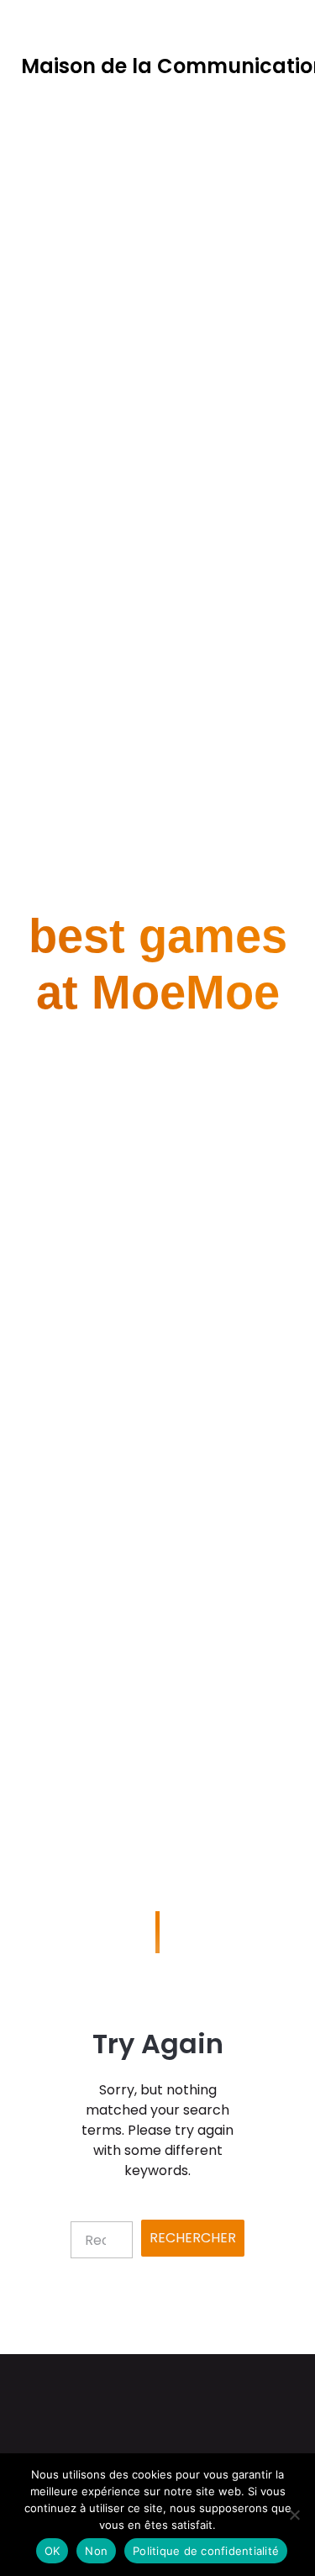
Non (96, 2551)
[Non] (294, 2515)
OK (52, 2551)
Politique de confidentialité (206, 2551)
